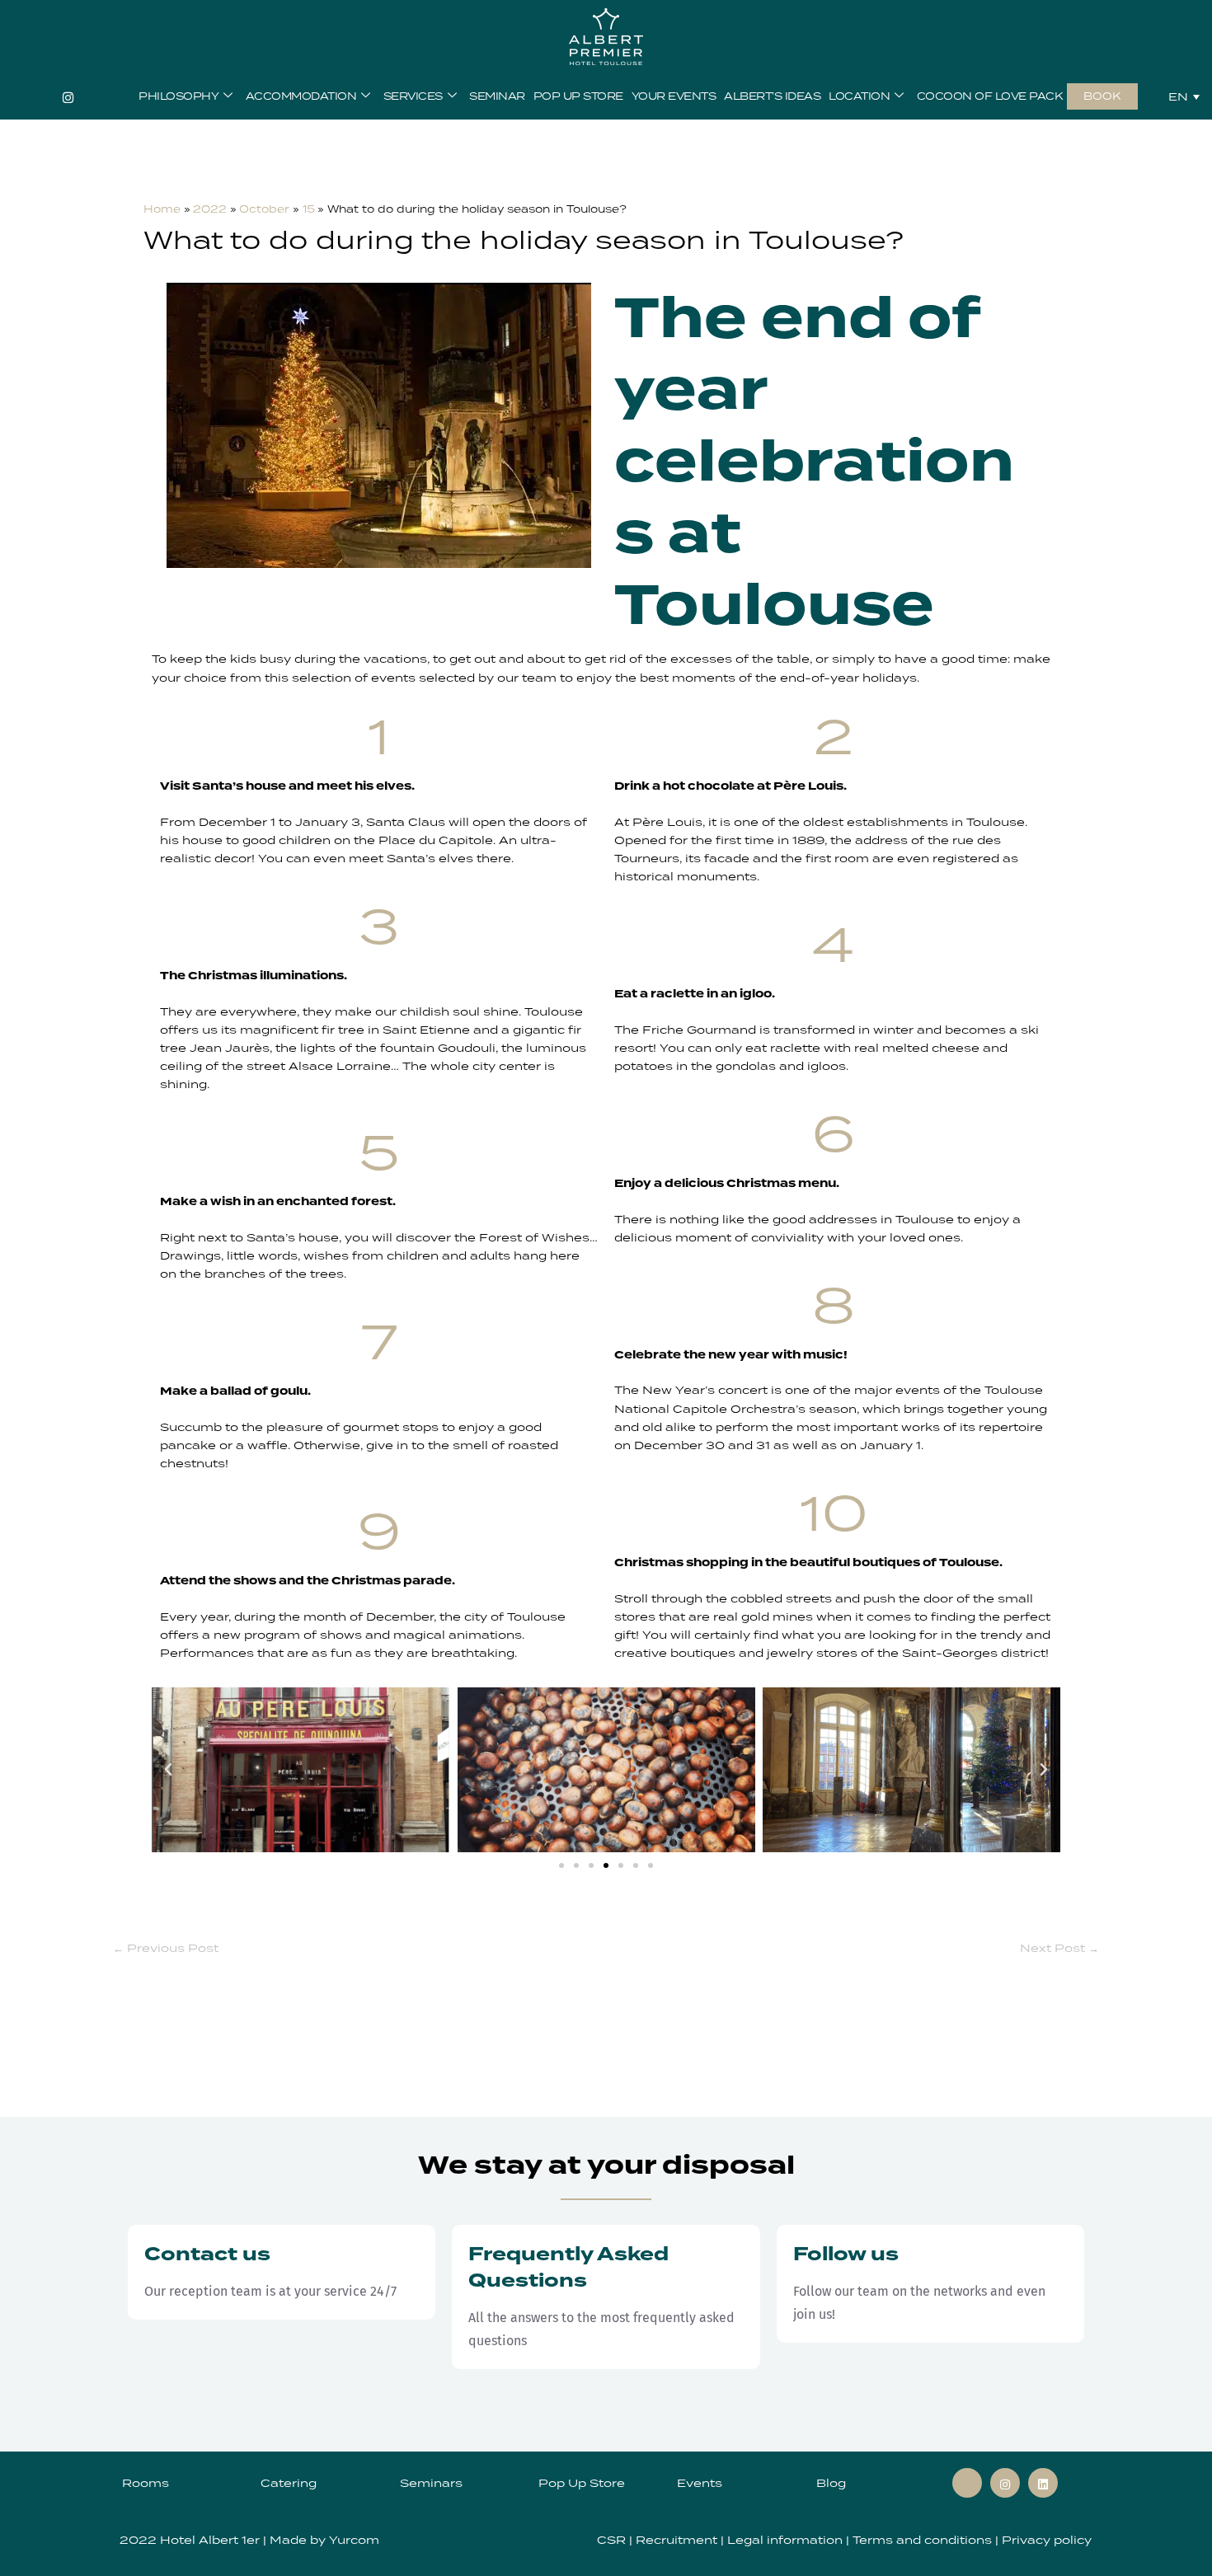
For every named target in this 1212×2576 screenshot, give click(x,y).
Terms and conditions (922, 2540)
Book (1102, 96)
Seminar (497, 96)
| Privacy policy (1042, 2540)
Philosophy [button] (179, 96)
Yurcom (354, 2540)
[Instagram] (68, 96)
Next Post (1059, 1948)
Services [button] (413, 96)
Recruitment (678, 2540)
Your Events (674, 96)
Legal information (787, 2540)
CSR (613, 2540)
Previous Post (166, 1948)
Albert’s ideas (772, 96)
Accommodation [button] (301, 96)
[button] (168, 1770)
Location (859, 96)
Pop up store (578, 96)
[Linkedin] (1043, 2483)
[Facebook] (967, 2483)
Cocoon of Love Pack (990, 96)
